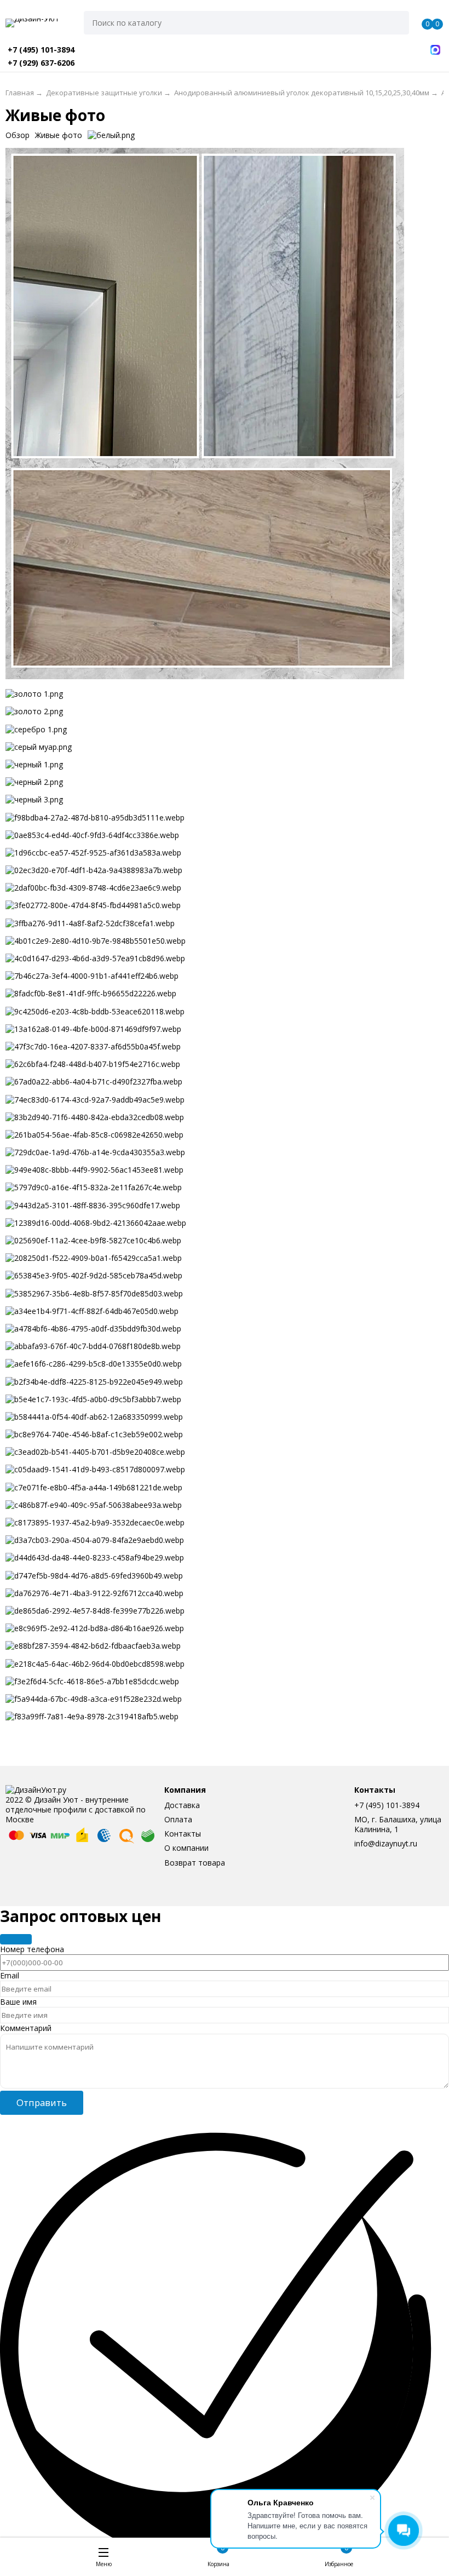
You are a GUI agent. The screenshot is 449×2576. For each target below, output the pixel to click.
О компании (186, 1848)
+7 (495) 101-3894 (387, 1805)
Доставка (182, 1805)
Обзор (18, 135)
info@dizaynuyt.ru (386, 1843)
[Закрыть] (16, 1939)
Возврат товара (195, 1863)
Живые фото (59, 135)
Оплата (178, 1819)
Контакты (183, 1834)
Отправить (42, 2102)
